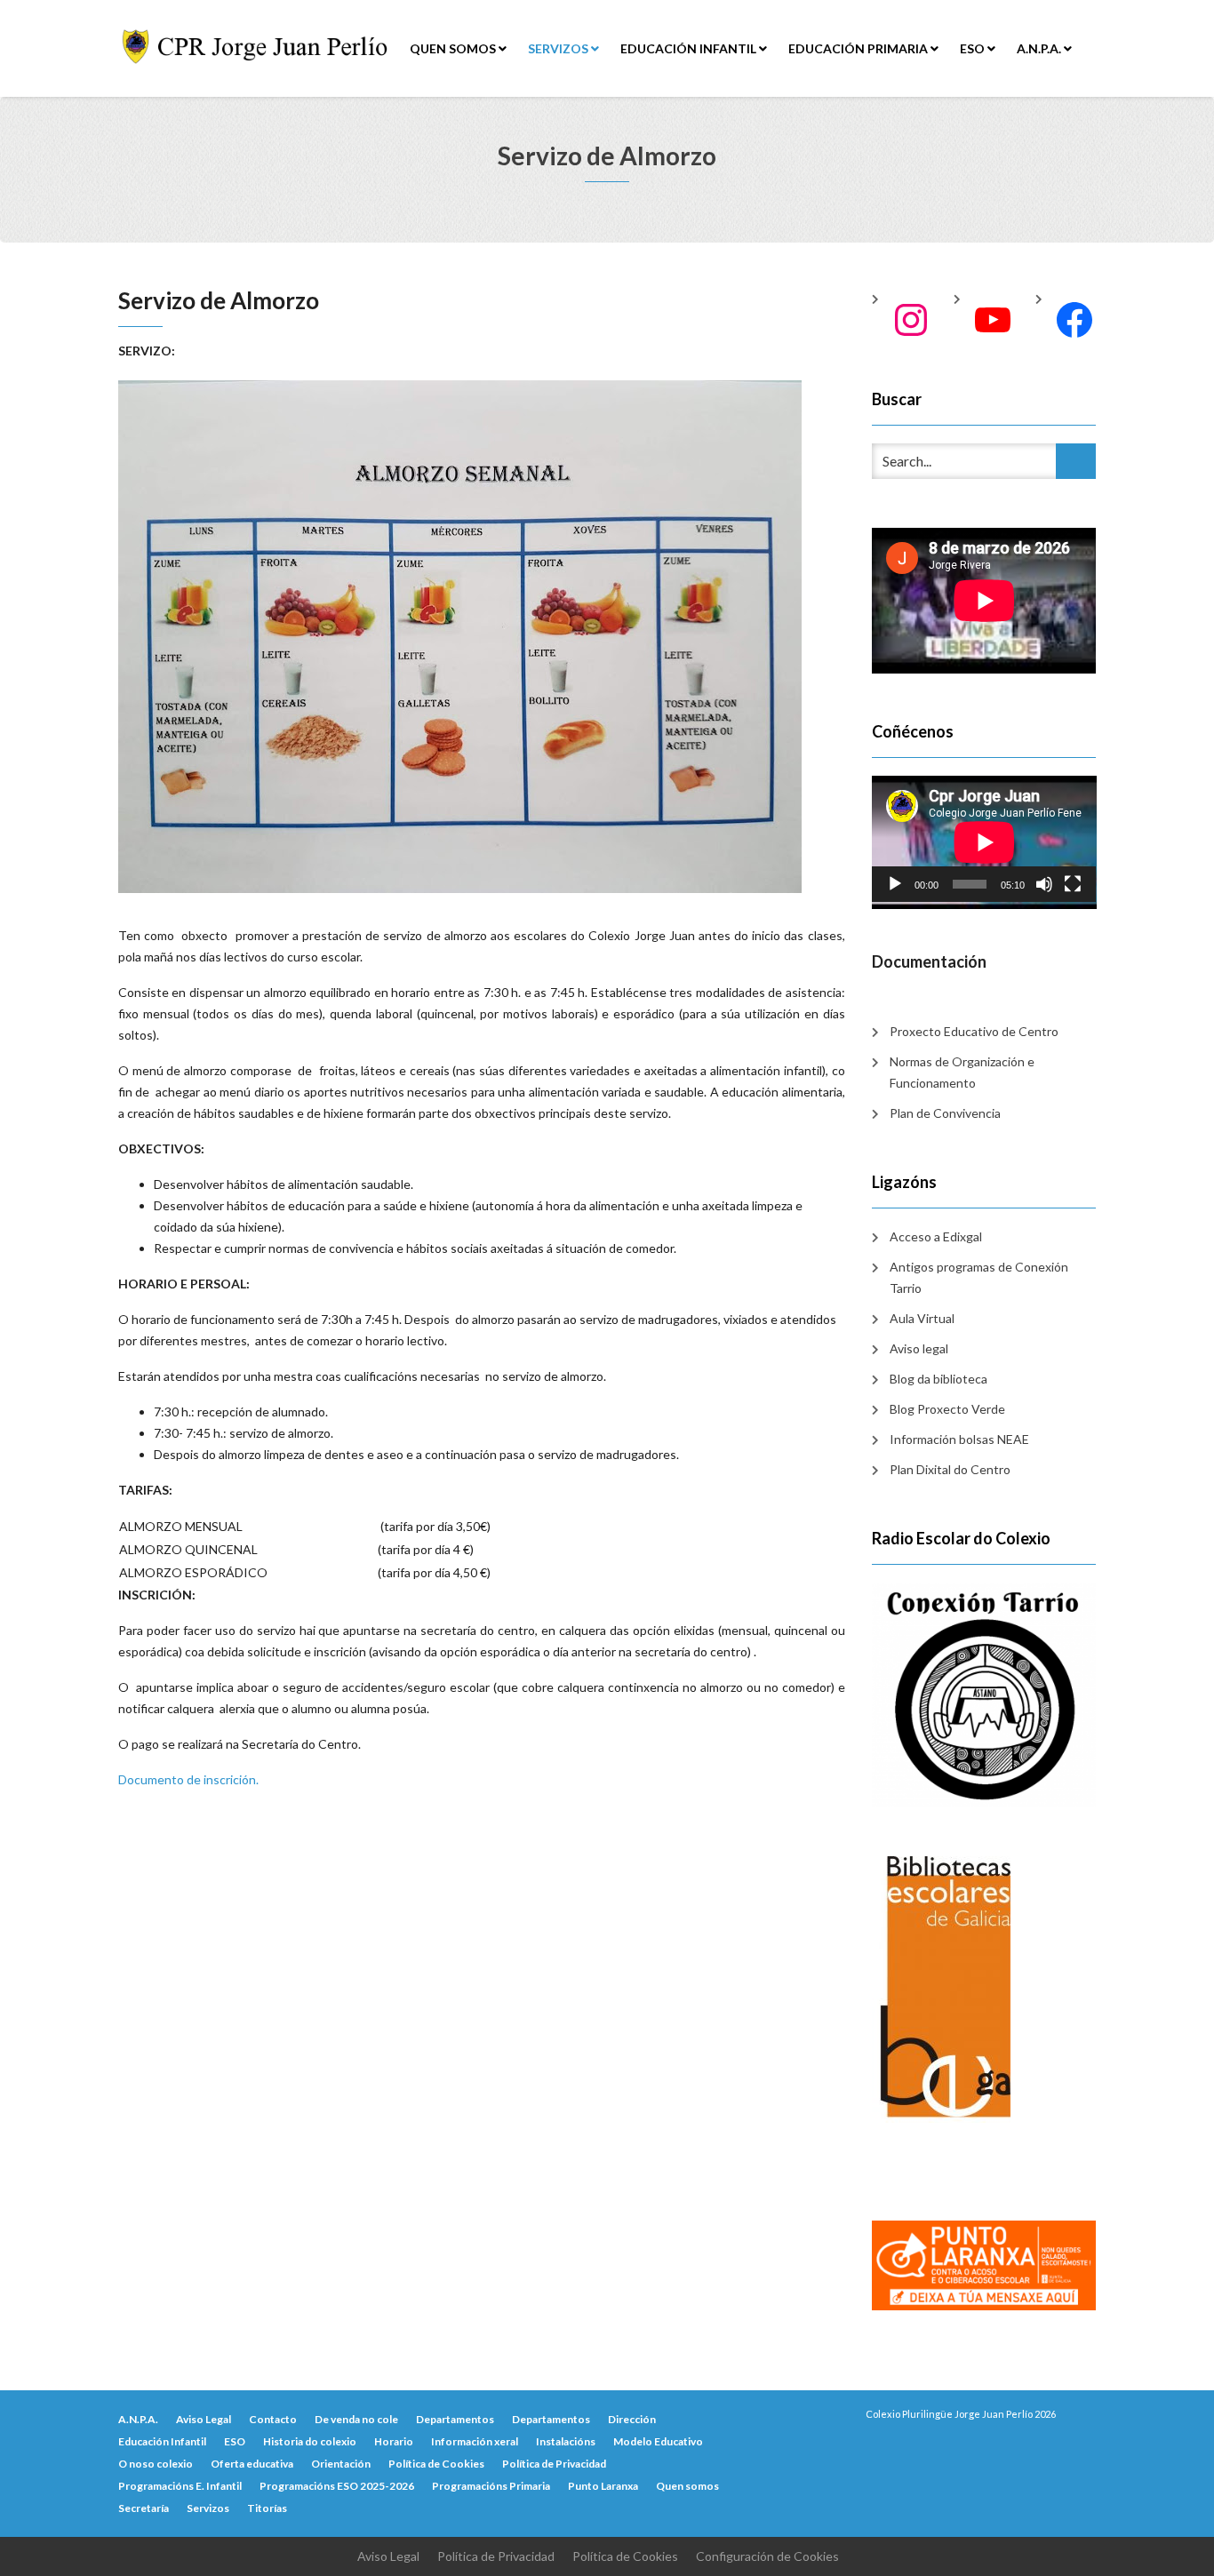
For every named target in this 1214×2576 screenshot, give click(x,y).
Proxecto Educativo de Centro (974, 1031)
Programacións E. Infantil (180, 2486)
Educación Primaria (859, 48)
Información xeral (475, 2441)
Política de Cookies (436, 2464)
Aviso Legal (204, 2419)
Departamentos (455, 2419)
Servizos (559, 48)
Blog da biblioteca (938, 1379)
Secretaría (144, 2508)
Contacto (273, 2419)
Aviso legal (919, 1348)
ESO (974, 48)
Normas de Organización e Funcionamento (962, 1072)
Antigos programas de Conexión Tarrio (979, 1277)
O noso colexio (156, 2464)
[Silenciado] (1044, 884)
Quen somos (454, 48)
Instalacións (566, 2441)
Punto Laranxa (603, 2486)
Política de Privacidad (554, 2464)
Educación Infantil (690, 48)
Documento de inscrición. (188, 1779)
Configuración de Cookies (767, 2556)
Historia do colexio (310, 2441)
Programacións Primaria (491, 2486)
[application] (984, 839)
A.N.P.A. (1040, 48)
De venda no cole (356, 2419)
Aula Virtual (922, 1318)
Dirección (632, 2419)
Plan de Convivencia (945, 1113)
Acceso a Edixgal (936, 1236)
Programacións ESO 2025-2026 (337, 2486)
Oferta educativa (252, 2464)
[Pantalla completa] (1073, 884)
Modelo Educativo (658, 2441)
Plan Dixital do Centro (950, 1469)
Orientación (341, 2464)
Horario (394, 2441)
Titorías (267, 2508)
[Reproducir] (895, 884)
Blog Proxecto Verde (947, 1409)
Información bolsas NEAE (959, 1439)
